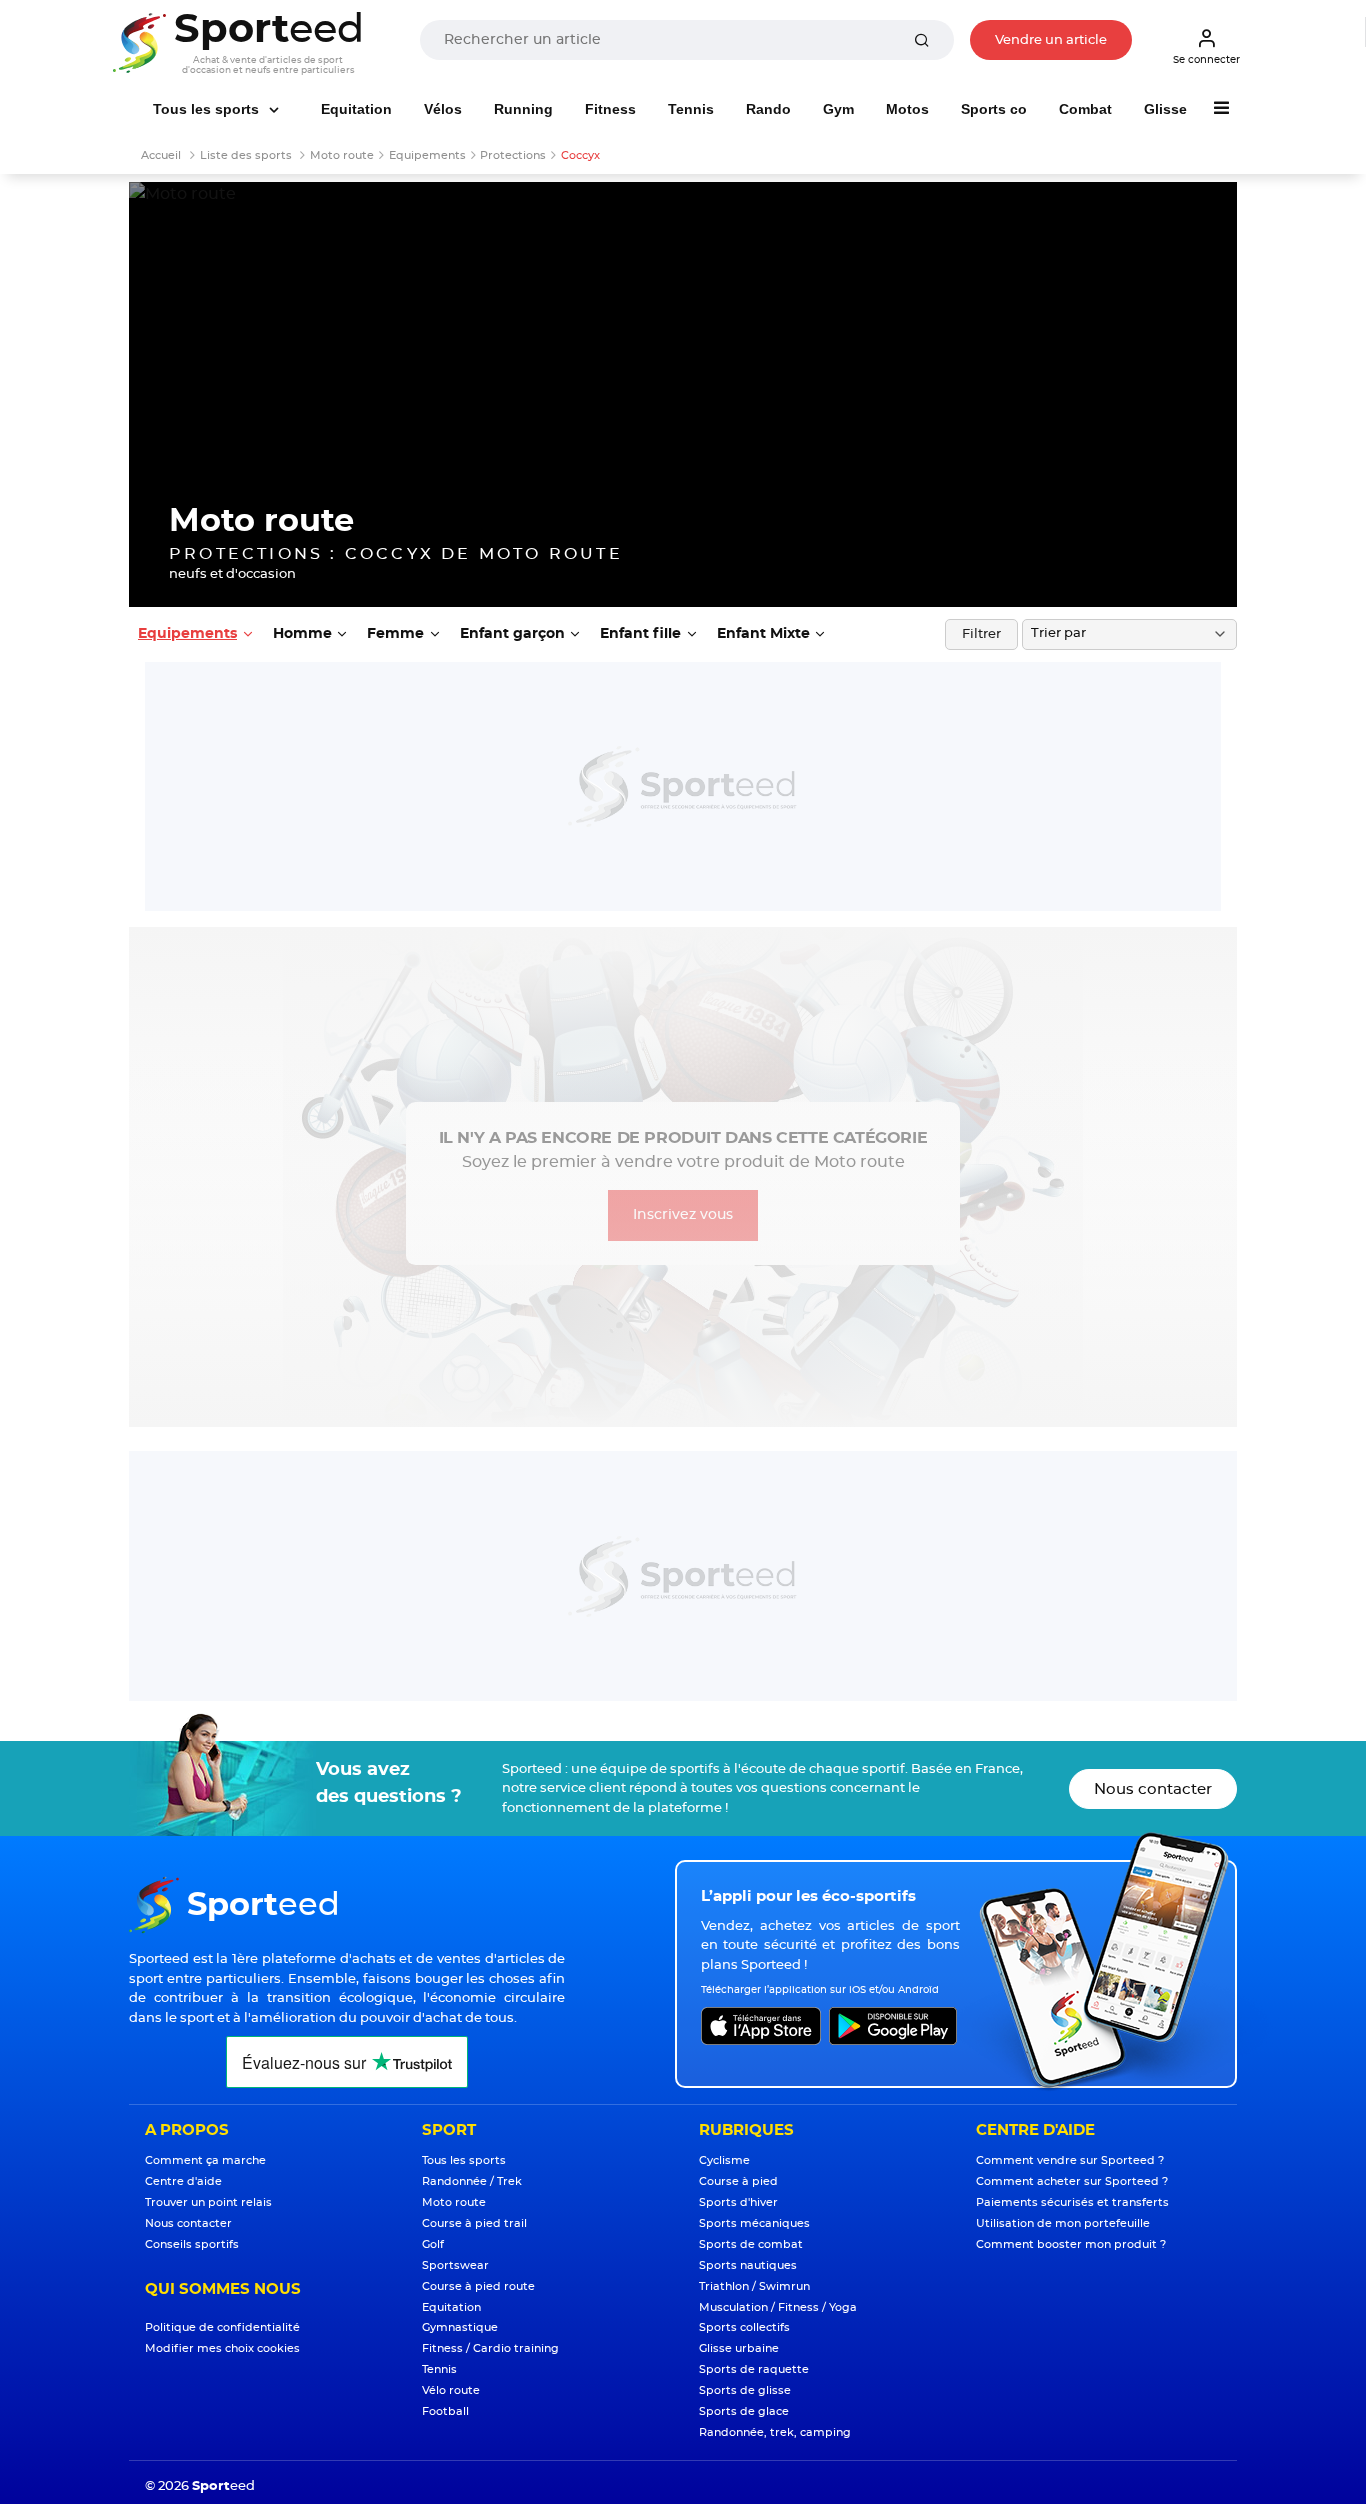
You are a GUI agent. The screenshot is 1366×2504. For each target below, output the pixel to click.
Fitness (610, 109)
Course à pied (738, 2181)
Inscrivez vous (683, 1215)
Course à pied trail (474, 2223)
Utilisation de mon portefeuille (1063, 2223)
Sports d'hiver (738, 2202)
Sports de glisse (745, 2390)
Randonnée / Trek (472, 2181)
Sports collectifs (744, 2327)
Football (445, 2411)
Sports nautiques (748, 2265)
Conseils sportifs (192, 2244)
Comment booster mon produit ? (1071, 2244)
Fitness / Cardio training (490, 2348)
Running (523, 109)
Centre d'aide (183, 2181)
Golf (433, 2244)
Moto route (454, 2202)
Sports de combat (751, 2244)
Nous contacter (1153, 1789)
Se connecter (1206, 60)
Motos (907, 109)
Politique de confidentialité (222, 2327)
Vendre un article (1051, 40)
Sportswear (455, 2265)
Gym (838, 109)
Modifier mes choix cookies (222, 2348)
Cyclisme (724, 2160)
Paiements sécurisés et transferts (1072, 2202)
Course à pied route (478, 2286)
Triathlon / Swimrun (754, 2286)
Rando (768, 109)
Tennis (691, 109)
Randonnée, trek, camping (775, 2432)
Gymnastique (460, 2327)
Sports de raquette (754, 2369)
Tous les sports (208, 109)
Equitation (356, 109)
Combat (1085, 109)
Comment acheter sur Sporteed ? (1072, 2181)
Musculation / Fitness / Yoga (778, 2307)
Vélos (443, 109)
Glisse (1165, 109)
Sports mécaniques (754, 2223)
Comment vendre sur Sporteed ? (1070, 2160)
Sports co (994, 109)
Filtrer (981, 634)
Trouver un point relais (208, 2202)
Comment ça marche (205, 2160)
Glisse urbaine (739, 2348)
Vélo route (451, 2390)
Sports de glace (744, 2411)
